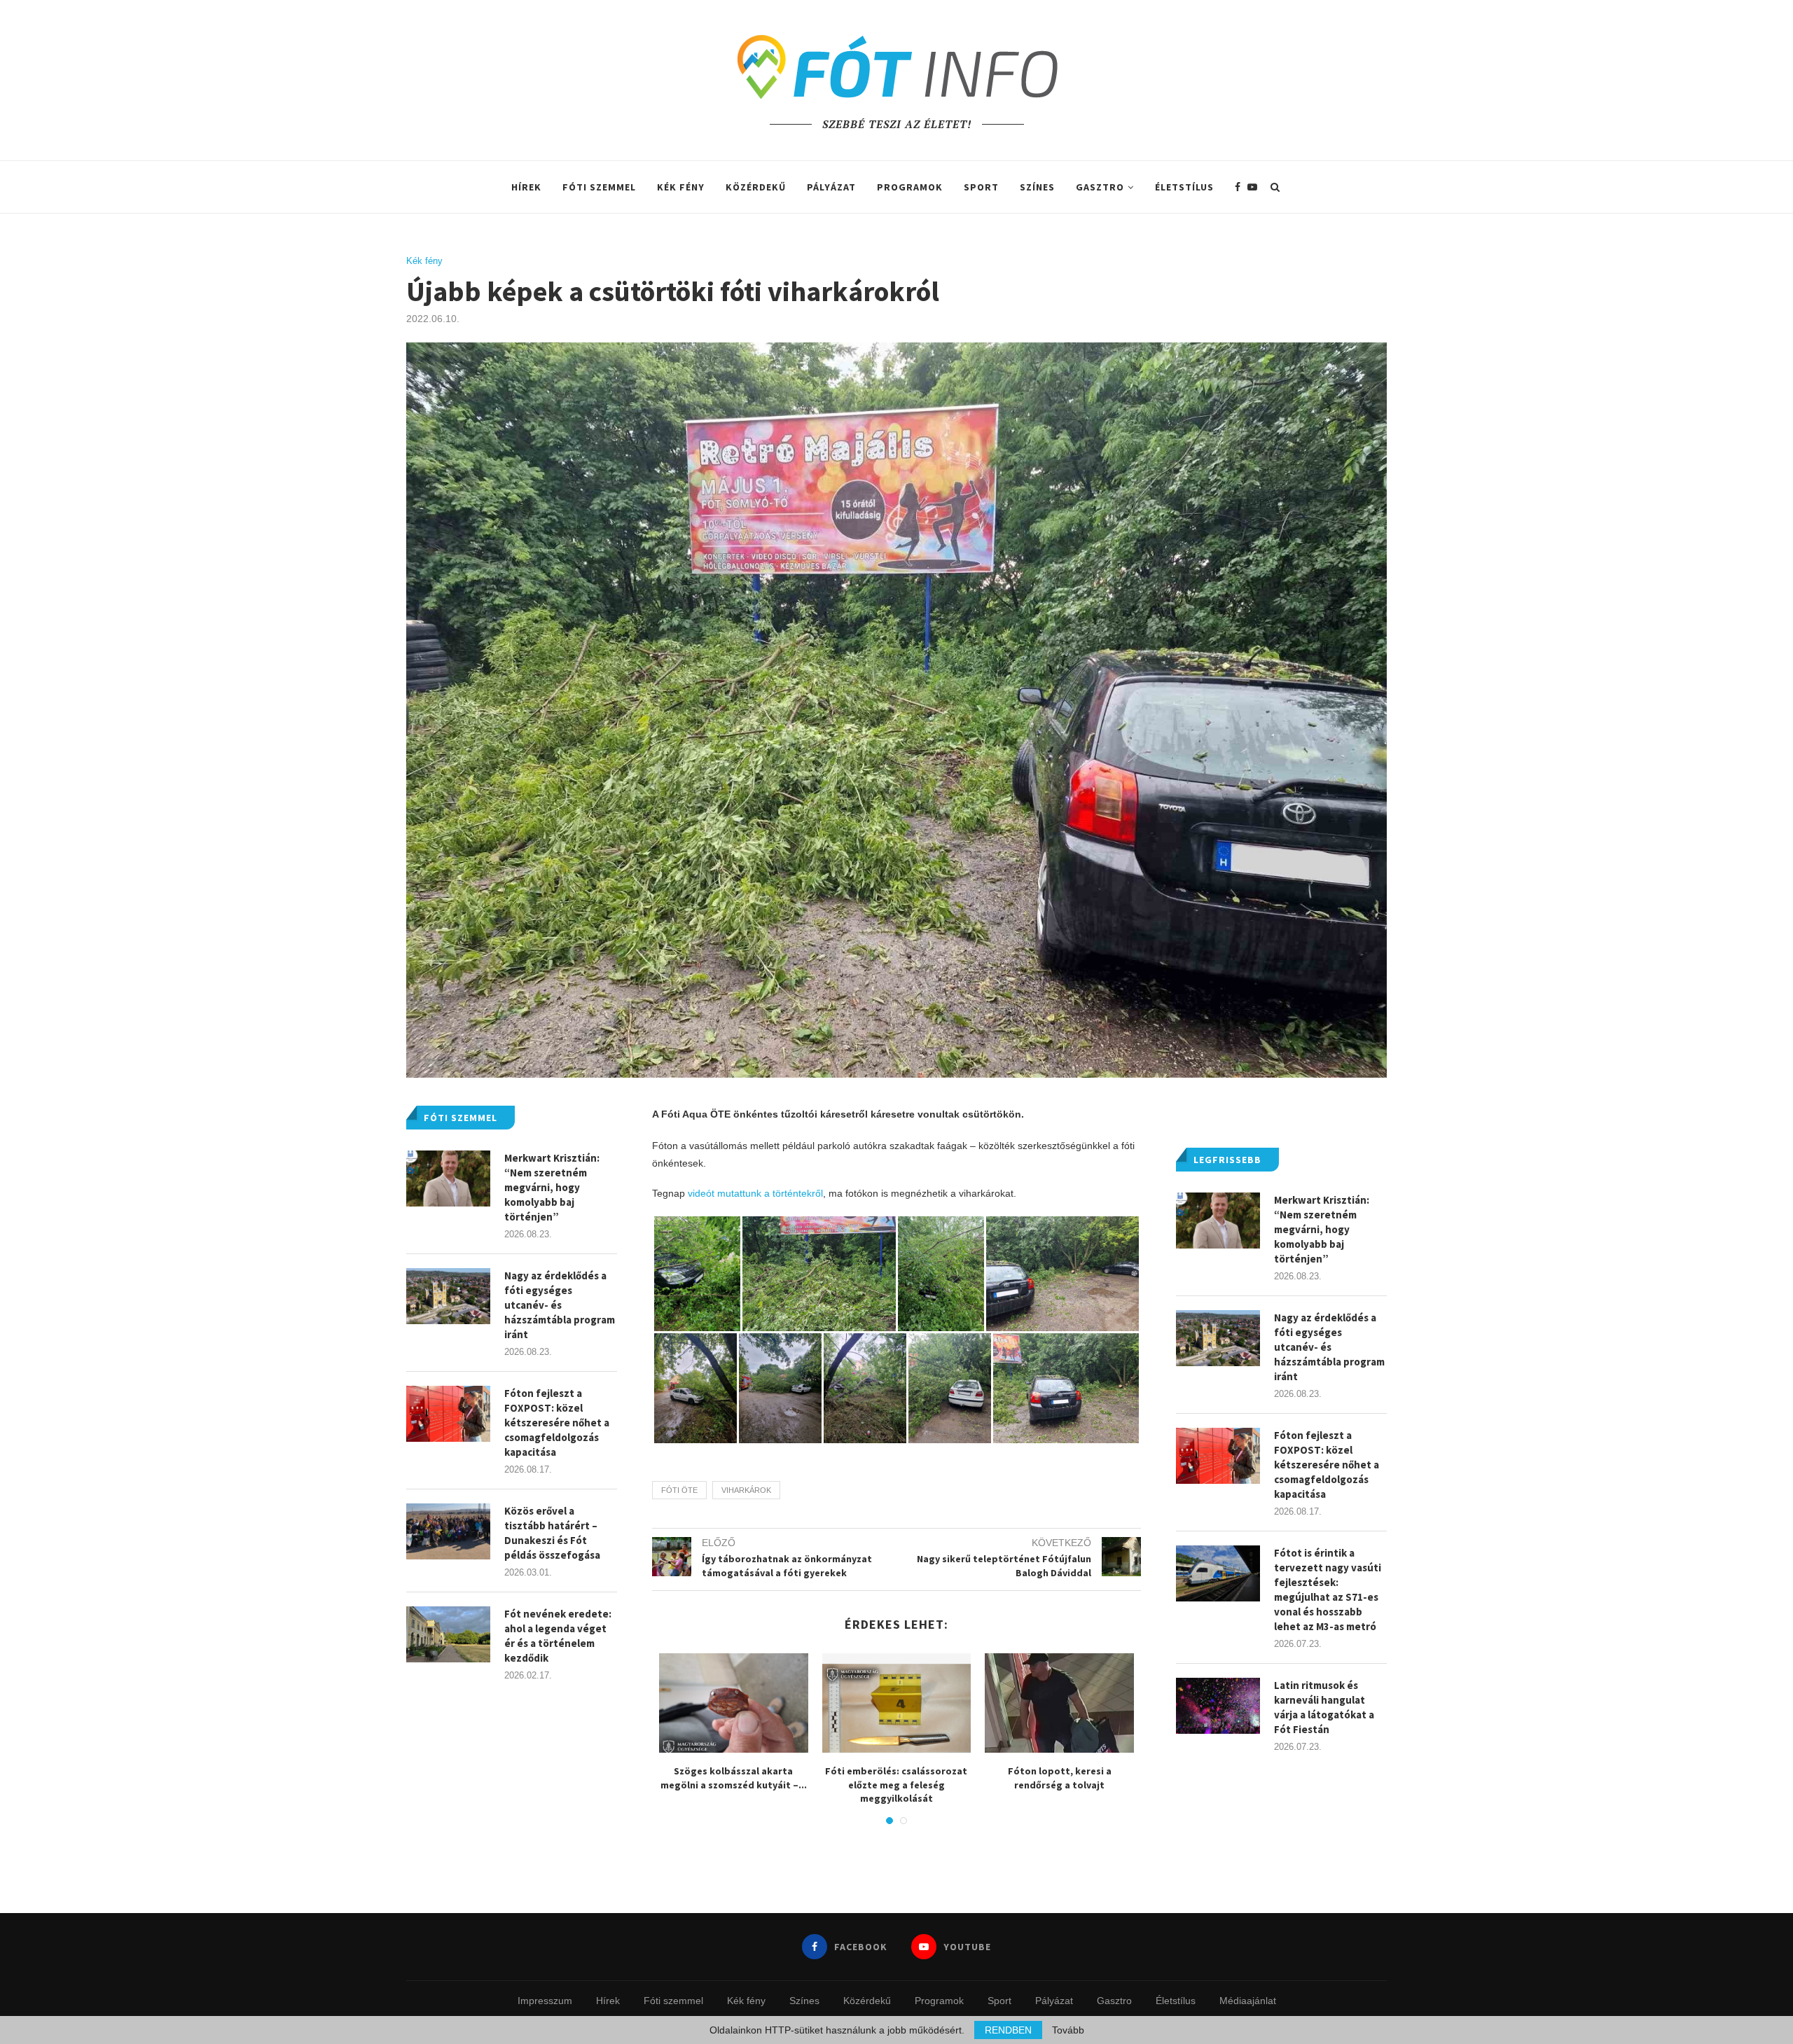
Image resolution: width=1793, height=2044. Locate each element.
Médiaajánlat (1248, 2001)
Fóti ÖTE (679, 1490)
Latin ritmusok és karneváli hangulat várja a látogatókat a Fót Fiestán (1324, 1707)
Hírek (526, 187)
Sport (981, 187)
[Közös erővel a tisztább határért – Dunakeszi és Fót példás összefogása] (448, 1531)
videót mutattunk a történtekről (754, 1193)
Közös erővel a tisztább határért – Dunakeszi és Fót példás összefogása (552, 1533)
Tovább (1068, 2030)
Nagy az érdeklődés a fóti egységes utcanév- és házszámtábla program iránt (1329, 1347)
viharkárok (746, 1490)
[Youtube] (1252, 187)
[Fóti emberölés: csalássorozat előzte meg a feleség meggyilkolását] (897, 1703)
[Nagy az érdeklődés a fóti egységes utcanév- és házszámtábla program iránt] (1218, 1338)
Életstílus (1184, 187)
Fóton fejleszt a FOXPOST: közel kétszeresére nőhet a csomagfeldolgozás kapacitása (1327, 1465)
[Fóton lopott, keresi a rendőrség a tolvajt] (1059, 1703)
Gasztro (1100, 187)
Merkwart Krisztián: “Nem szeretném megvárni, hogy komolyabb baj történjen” (1322, 1229)
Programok (910, 187)
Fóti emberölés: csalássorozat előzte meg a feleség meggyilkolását (896, 1785)
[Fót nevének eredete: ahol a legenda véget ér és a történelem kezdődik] (448, 1634)
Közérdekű (756, 187)
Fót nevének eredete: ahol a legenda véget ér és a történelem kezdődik (558, 1636)
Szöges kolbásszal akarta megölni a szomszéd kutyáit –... (734, 1778)
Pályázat (831, 187)
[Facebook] (1238, 187)
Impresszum (545, 2001)
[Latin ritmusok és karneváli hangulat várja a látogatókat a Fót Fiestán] (1218, 1706)
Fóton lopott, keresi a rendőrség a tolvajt (1060, 1778)
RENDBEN (1008, 2030)
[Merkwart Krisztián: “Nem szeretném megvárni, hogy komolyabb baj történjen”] (1218, 1221)
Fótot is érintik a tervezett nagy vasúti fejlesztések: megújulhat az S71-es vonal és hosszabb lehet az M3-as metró (1328, 1590)
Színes (1037, 187)
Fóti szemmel (599, 187)
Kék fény (681, 187)
